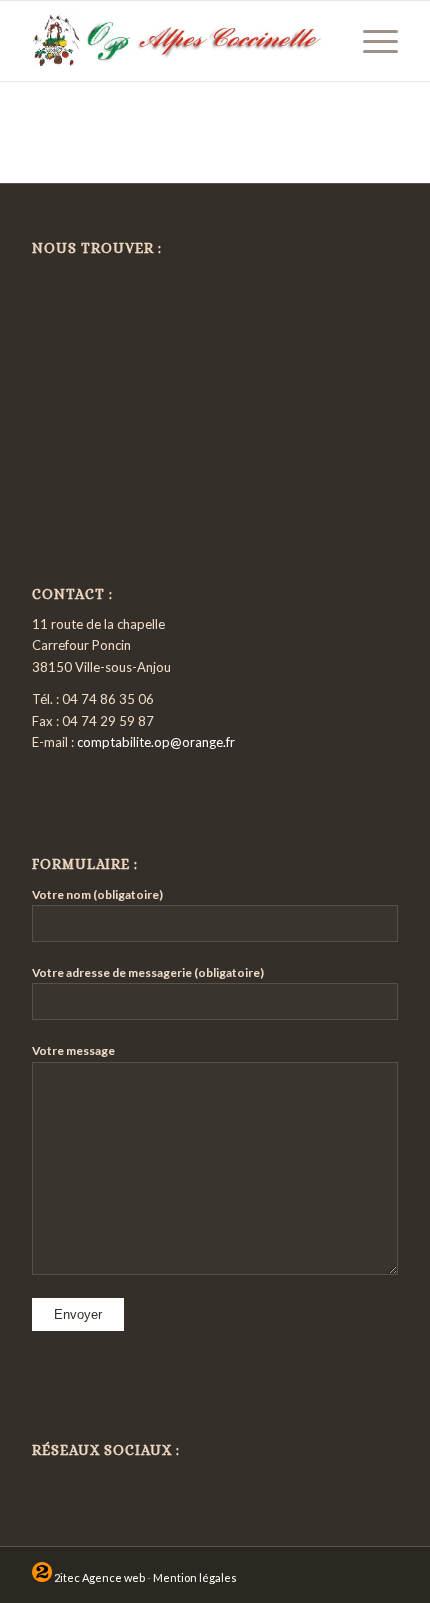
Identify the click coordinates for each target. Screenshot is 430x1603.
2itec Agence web (98, 1577)
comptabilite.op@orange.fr (156, 742)
